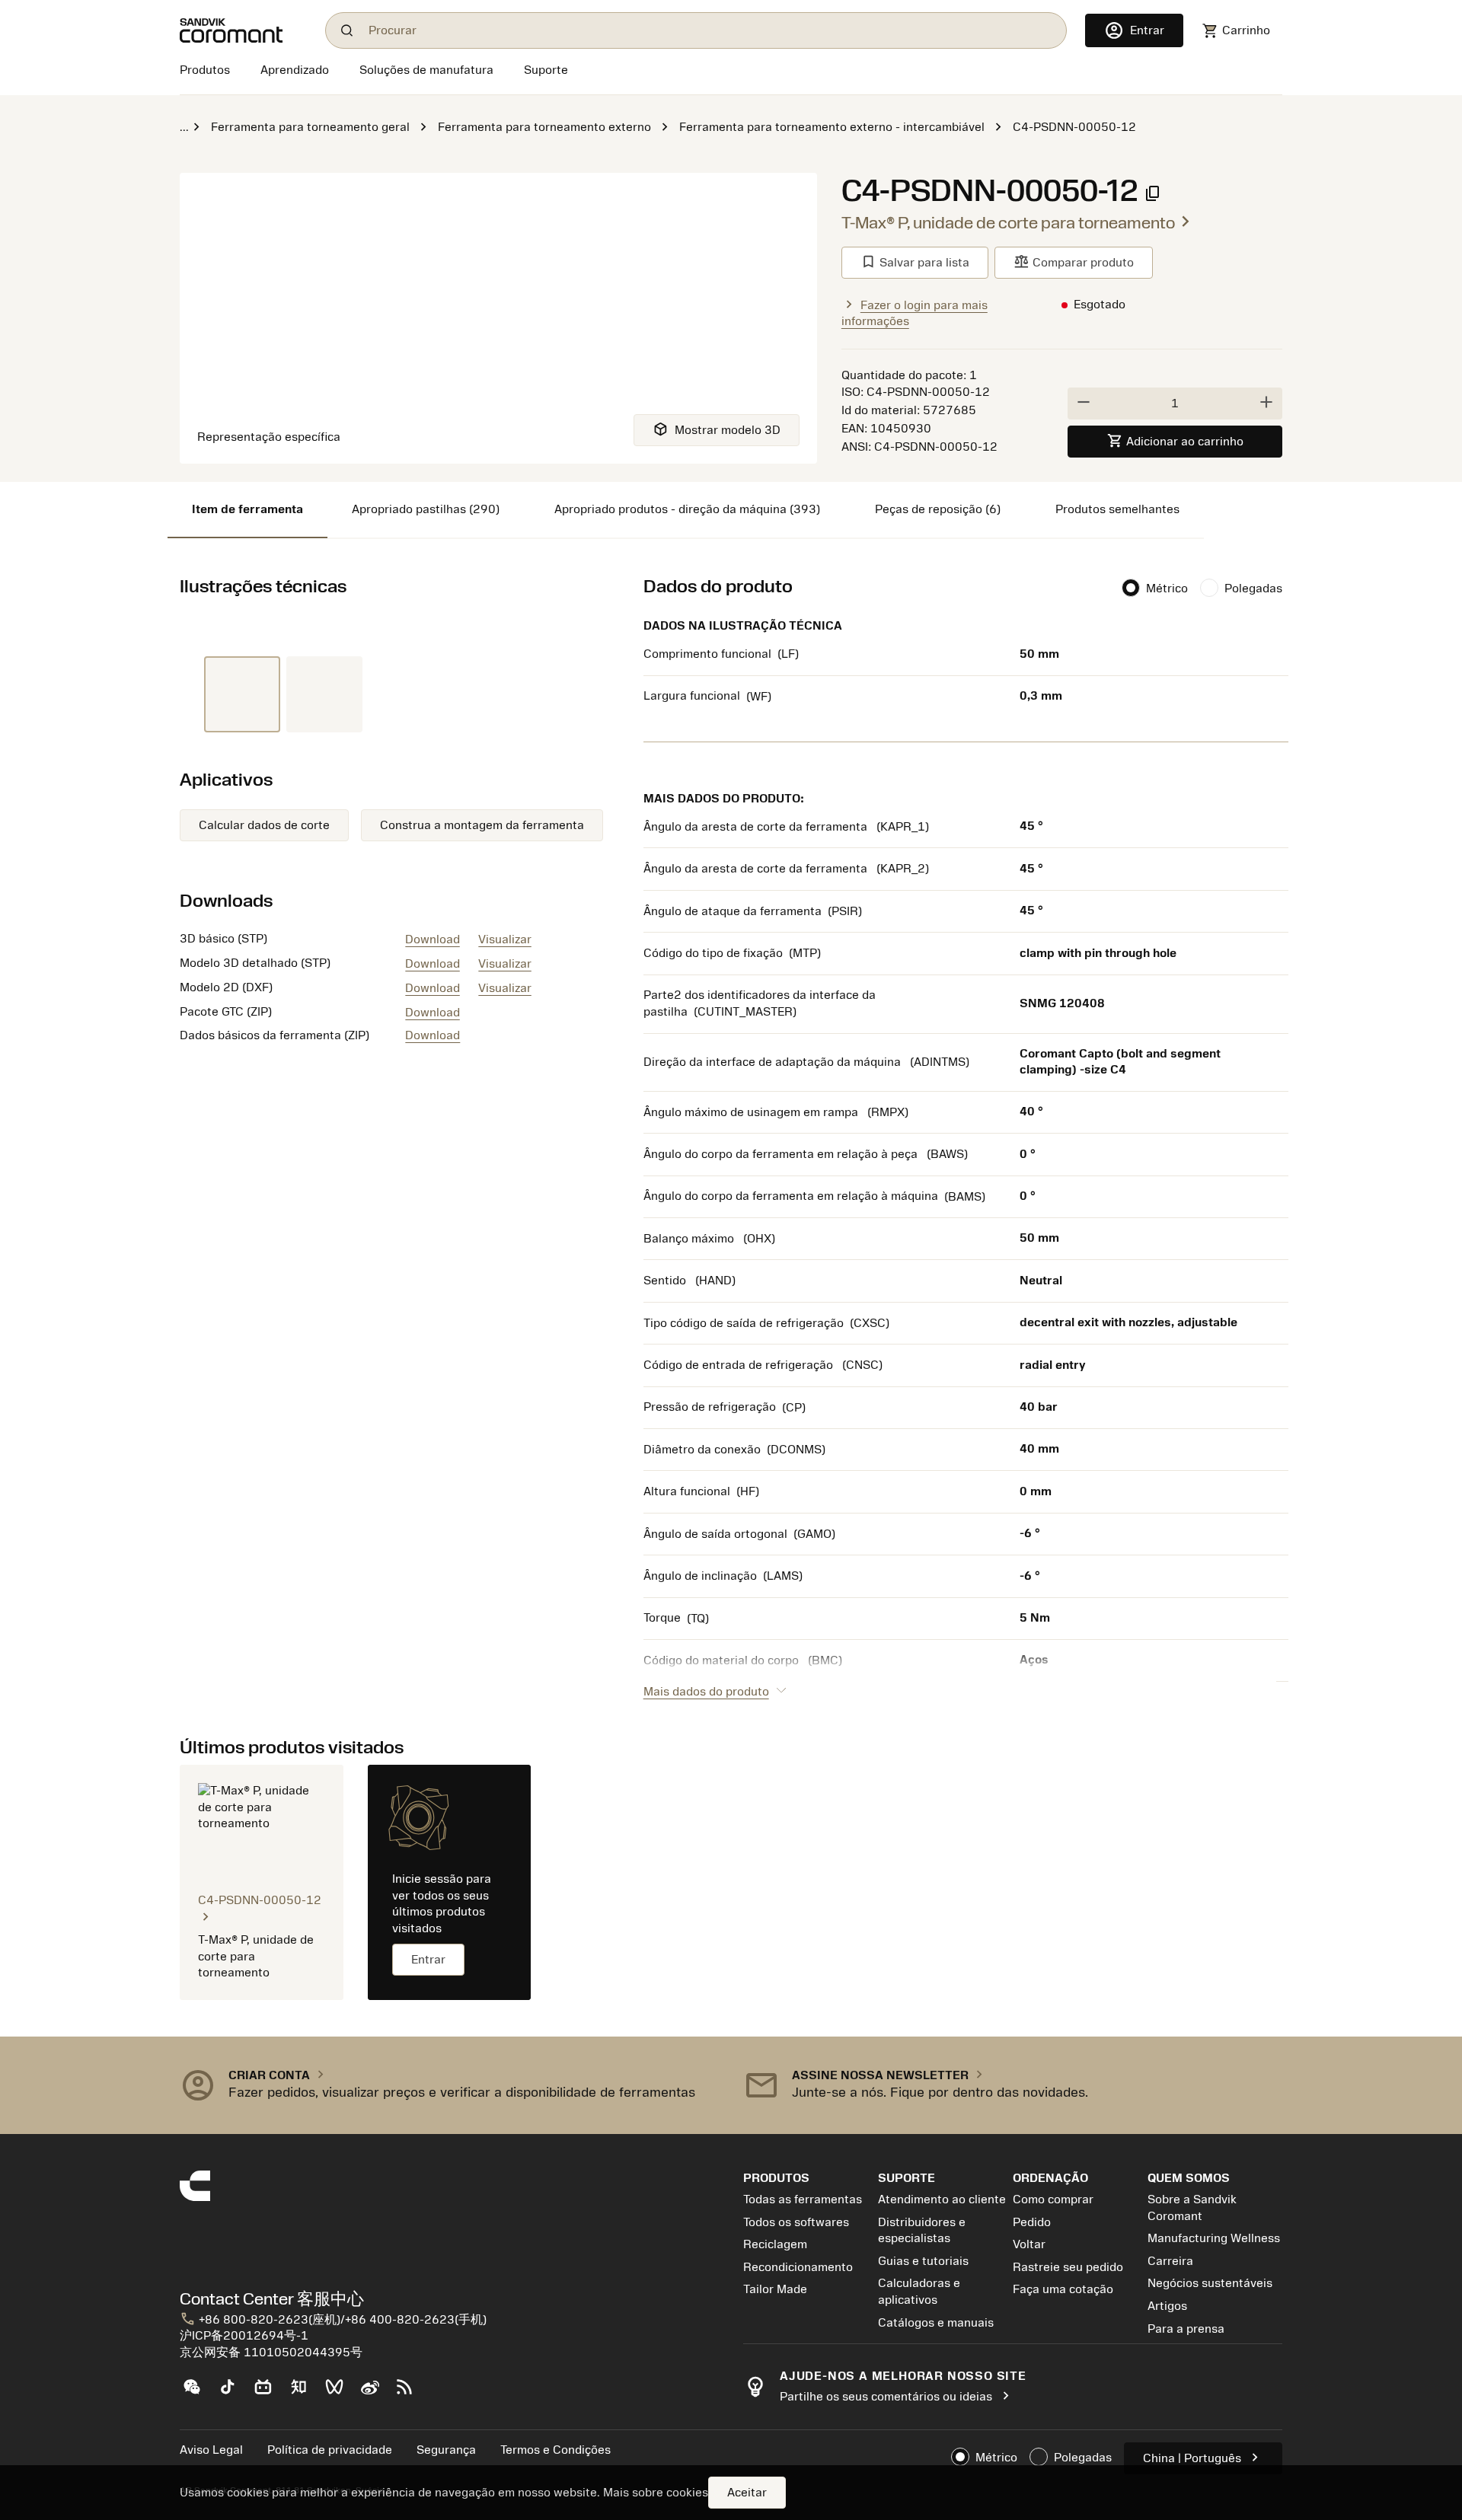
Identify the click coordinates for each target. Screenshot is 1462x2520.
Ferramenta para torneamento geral (310, 127)
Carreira (1170, 2261)
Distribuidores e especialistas (922, 2231)
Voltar (1029, 2244)
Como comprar (1053, 2199)
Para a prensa (1186, 2329)
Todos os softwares (796, 2222)
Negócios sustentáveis (1210, 2283)
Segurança (446, 2450)
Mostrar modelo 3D (717, 429)
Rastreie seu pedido (1068, 2267)
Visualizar (505, 939)
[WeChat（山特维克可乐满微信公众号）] (198, 2393)
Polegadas (1253, 589)
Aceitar (747, 2493)
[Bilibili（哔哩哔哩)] (269, 2393)
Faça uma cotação (1063, 2289)
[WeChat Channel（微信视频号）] (341, 2393)
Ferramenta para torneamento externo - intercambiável (832, 127)
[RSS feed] (411, 2393)
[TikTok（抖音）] (233, 2393)
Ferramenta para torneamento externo (544, 127)
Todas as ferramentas (803, 2199)
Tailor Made (775, 2289)
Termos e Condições (555, 2450)
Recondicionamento (798, 2267)
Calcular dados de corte (264, 825)
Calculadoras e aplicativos (919, 2292)
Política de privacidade (330, 2450)
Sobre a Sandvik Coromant (1192, 2208)
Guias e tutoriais (923, 2261)
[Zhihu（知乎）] (305, 2393)
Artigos (1167, 2306)
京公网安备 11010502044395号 (271, 2353)
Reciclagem (775, 2244)
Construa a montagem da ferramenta (482, 825)
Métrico (1167, 589)
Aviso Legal (211, 2450)
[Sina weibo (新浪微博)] (376, 2393)
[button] (449, 2085)
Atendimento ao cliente (942, 2199)
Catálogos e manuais (936, 2323)
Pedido (1032, 2222)
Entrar (428, 1960)
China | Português (1203, 2457)
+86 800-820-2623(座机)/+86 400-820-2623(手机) (333, 2320)
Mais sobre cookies (656, 2493)
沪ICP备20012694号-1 (244, 2336)
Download (433, 939)
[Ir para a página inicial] (243, 30)
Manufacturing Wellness (1214, 2238)
